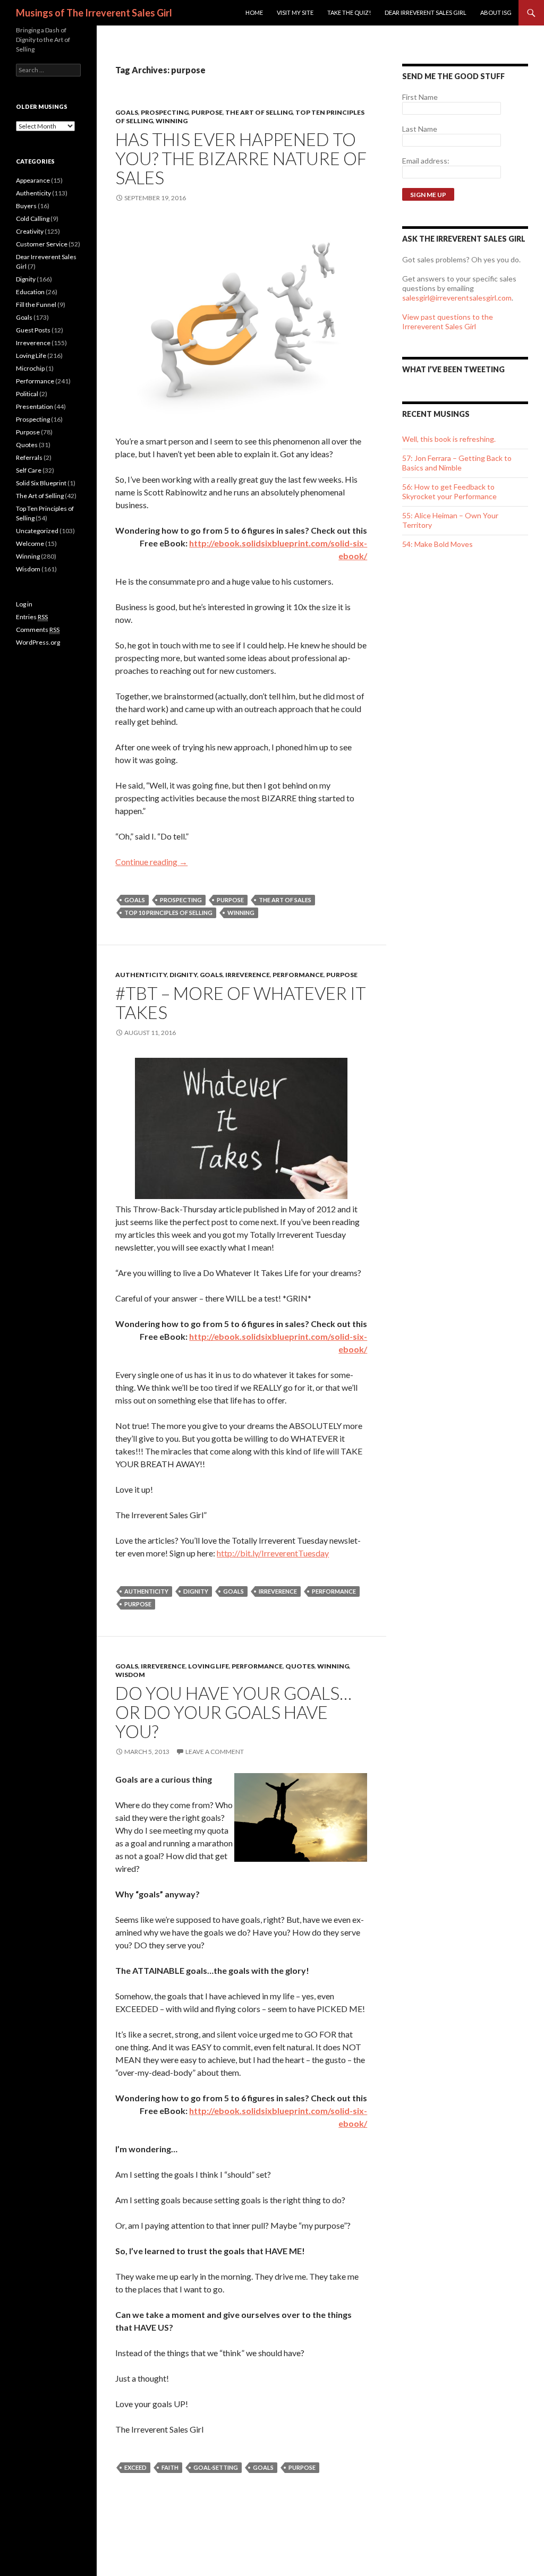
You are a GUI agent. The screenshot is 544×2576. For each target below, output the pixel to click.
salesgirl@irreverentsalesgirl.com (457, 298)
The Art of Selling (259, 112)
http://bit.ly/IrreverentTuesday (273, 1553)
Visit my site (295, 12)
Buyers (26, 206)
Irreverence (248, 975)
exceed (135, 2467)
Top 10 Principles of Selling (168, 913)
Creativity (30, 231)
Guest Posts (33, 330)
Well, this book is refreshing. (449, 439)
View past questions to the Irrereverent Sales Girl (448, 322)
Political (27, 394)
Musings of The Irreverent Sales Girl (94, 13)
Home (254, 12)
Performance (298, 975)
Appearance (33, 180)
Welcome (30, 544)
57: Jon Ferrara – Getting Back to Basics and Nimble (457, 463)
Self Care (29, 470)
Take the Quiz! (349, 12)
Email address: (426, 161)
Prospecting (165, 112)
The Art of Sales (285, 900)
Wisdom (130, 1675)
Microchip (30, 368)
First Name (420, 97)
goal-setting (216, 2467)
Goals (127, 112)
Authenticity (141, 975)
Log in (24, 604)
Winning (172, 121)
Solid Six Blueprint (41, 483)
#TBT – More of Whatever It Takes (241, 1003)
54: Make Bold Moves (437, 544)
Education (30, 292)
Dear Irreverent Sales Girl (426, 12)
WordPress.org (38, 642)
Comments (38, 630)
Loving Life (209, 1666)
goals (135, 900)
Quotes (300, 1666)
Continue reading (151, 862)
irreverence (278, 1591)
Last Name (420, 129)
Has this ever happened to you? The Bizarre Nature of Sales (241, 158)
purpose (230, 900)
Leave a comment (215, 1752)
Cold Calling (33, 219)
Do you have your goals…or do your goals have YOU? (233, 1712)
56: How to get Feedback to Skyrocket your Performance (449, 491)
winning (241, 913)
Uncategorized (37, 531)
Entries (32, 617)
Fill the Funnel (36, 305)
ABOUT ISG (496, 12)
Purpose (207, 112)
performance (334, 1591)
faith (170, 2467)
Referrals (29, 457)
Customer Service (42, 244)
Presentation (35, 406)
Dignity (183, 975)
